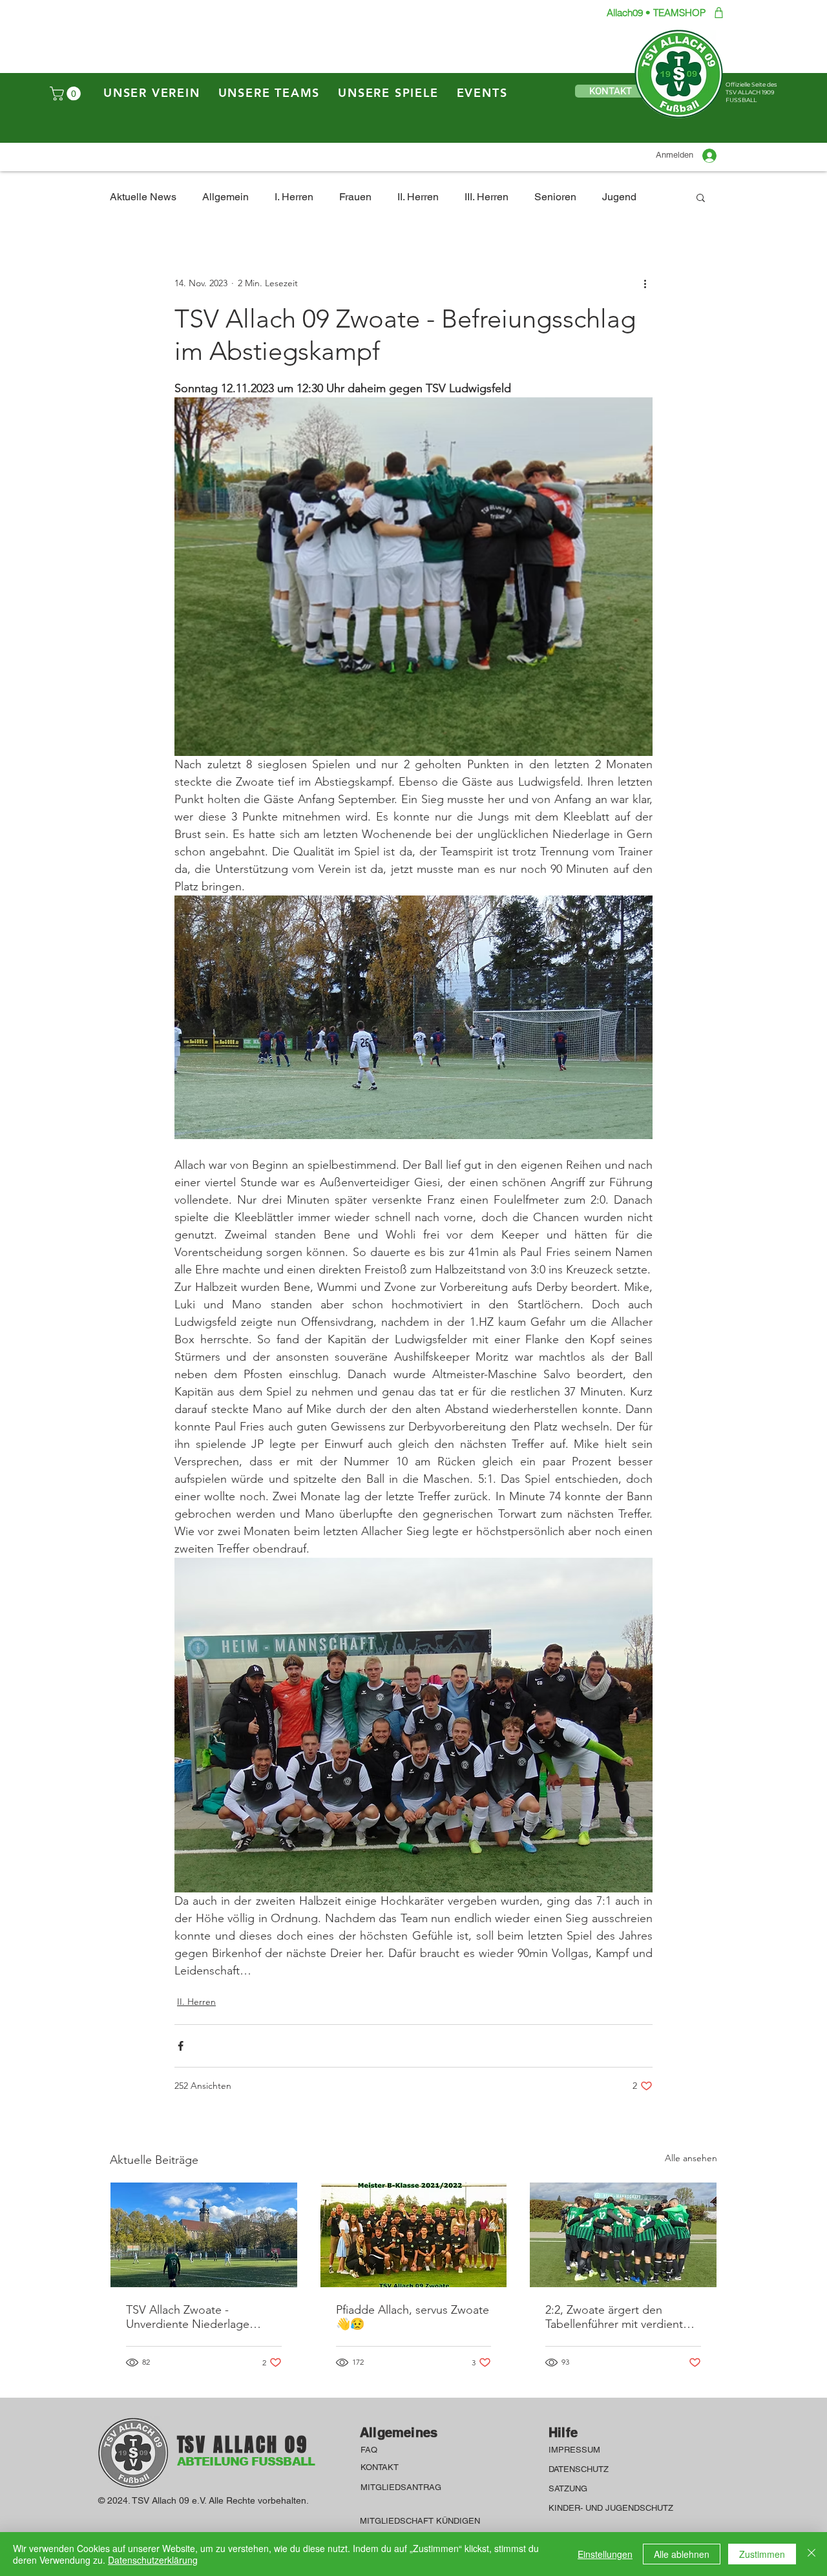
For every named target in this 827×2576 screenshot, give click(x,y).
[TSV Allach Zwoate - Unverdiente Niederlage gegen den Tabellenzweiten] (204, 2235)
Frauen (355, 197)
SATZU (562, 2488)
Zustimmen (762, 2554)
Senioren (555, 197)
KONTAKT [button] (380, 2467)
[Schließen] (811, 2554)
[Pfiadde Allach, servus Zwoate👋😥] (414, 2235)
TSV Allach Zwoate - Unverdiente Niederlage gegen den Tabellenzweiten (197, 2317)
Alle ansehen (691, 2158)
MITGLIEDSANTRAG (401, 2487)
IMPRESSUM (576, 2450)
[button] (67, 94)
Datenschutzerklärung (153, 2560)
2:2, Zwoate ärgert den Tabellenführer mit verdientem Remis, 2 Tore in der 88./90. (622, 2317)
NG (581, 2488)
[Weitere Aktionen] (645, 283)
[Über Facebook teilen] (181, 2046)
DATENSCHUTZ (580, 2469)
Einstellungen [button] (605, 2554)
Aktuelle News (143, 197)
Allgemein (225, 197)
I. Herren (294, 197)
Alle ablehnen (682, 2554)
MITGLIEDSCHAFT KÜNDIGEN (420, 2521)
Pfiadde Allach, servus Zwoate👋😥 (413, 2317)
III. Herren (487, 197)
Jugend (619, 197)
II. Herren (418, 197)
